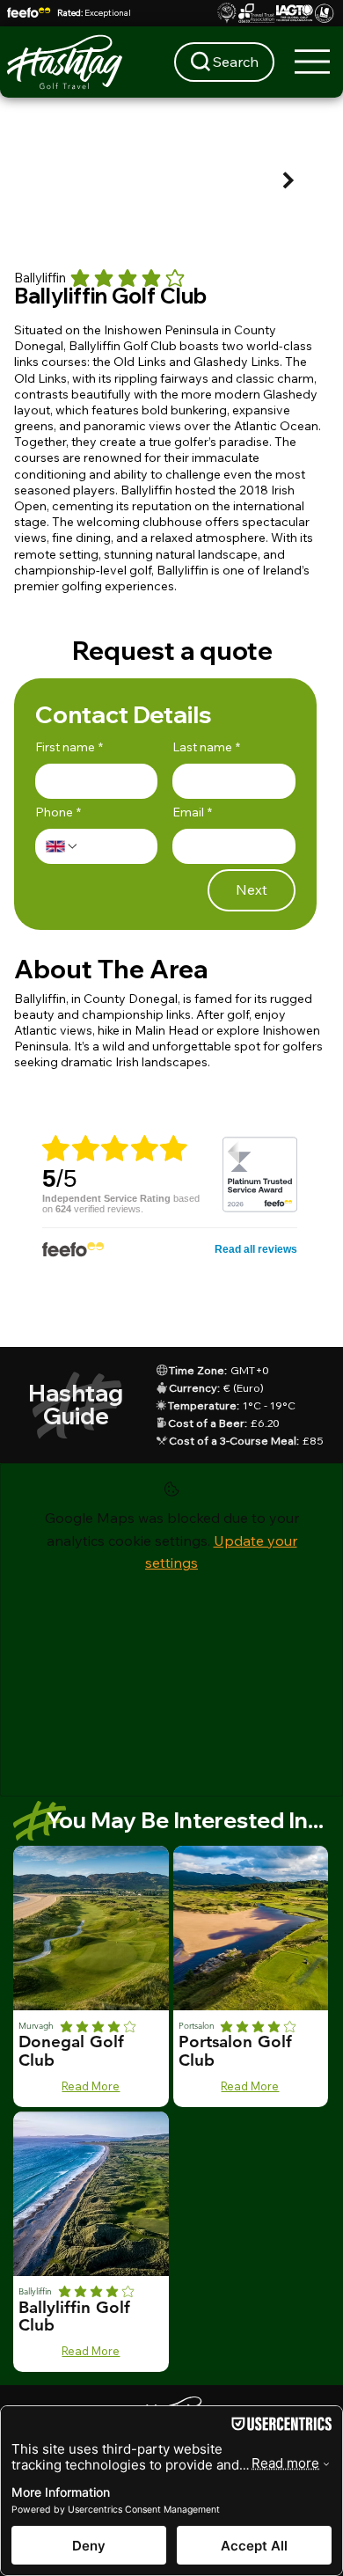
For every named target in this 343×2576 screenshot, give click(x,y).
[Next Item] (289, 181)
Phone (58, 812)
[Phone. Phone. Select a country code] (62, 846)
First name (69, 747)
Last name (206, 747)
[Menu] (313, 62)
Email (192, 812)
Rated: (94, 13)
